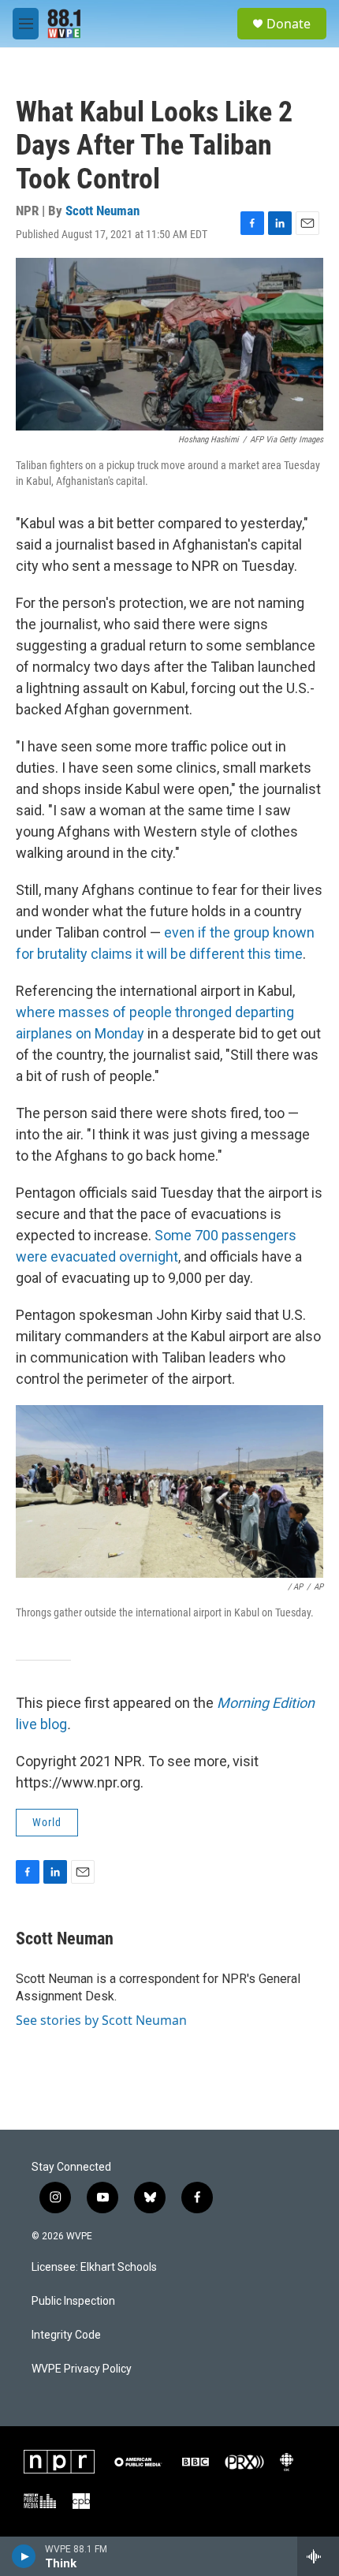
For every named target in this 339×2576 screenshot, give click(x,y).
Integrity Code (66, 2335)
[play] (24, 2556)
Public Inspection (73, 2301)
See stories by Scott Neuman (101, 2020)
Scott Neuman (102, 211)
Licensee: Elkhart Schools (94, 2267)
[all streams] (318, 2556)
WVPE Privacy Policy (82, 2369)
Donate (289, 24)
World (47, 1822)
